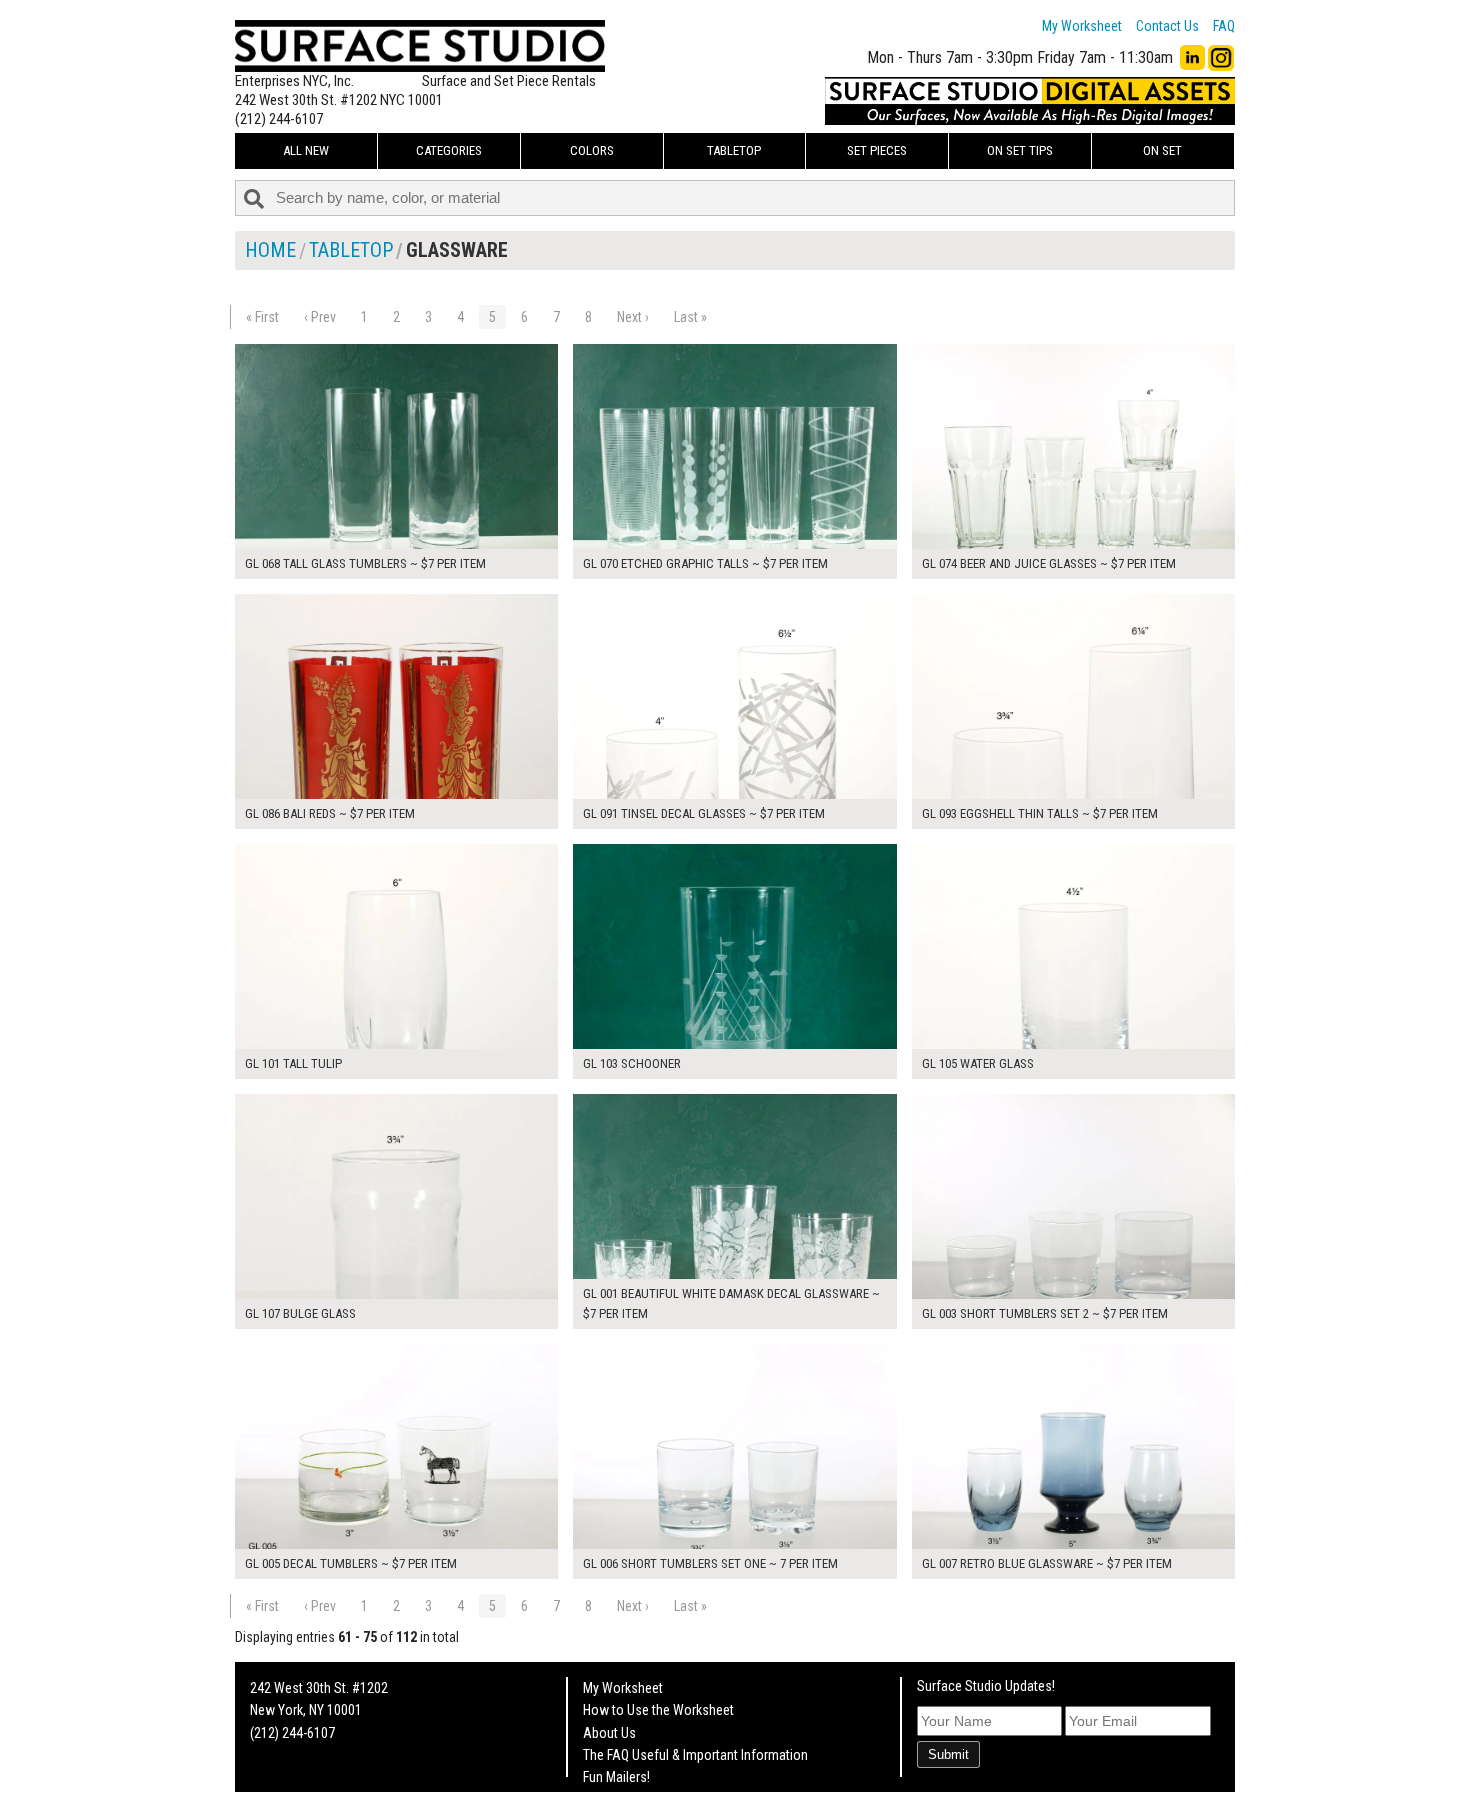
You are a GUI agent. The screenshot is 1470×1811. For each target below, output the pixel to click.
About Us (609, 1733)
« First (262, 317)
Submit (948, 1754)
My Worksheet (1082, 26)
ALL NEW (306, 150)
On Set (1162, 150)
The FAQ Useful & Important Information (695, 1755)
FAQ (1224, 26)
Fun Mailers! (616, 1777)
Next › (633, 317)
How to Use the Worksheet (658, 1710)
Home (270, 250)
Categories (449, 150)
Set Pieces (877, 150)
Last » (690, 317)
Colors (592, 150)
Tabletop (734, 150)
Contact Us (1167, 26)
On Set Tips (1020, 150)
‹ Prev (320, 317)
